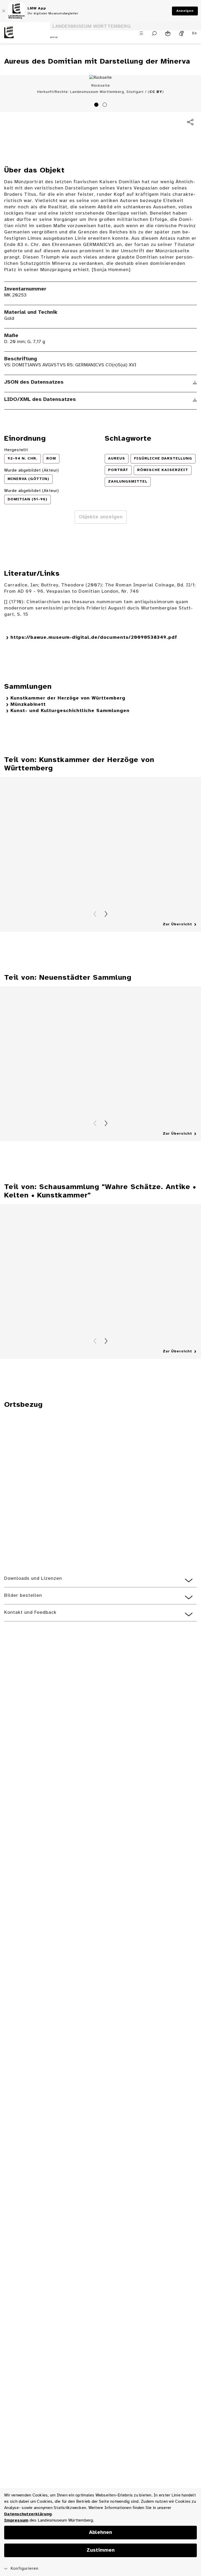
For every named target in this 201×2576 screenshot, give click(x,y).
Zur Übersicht (177, 924)
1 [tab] (97, 105)
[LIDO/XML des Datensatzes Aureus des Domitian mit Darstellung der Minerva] (195, 400)
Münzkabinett (28, 705)
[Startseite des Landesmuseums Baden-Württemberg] (25, 37)
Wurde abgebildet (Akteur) (32, 470)
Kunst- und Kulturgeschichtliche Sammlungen (70, 711)
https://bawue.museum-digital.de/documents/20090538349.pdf (94, 638)
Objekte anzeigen (101, 517)
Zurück (95, 914)
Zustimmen (101, 2550)
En (195, 33)
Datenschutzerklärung (28, 2514)
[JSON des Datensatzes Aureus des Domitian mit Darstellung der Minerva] (195, 383)
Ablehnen (100, 2533)
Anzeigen (185, 11)
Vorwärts (106, 914)
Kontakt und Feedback (30, 1613)
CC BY (156, 92)
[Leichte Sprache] (168, 33)
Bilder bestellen (23, 1596)
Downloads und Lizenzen (33, 1579)
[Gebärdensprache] (181, 33)
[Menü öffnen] (141, 33)
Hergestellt (16, 450)
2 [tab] (105, 105)
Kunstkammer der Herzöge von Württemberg (68, 698)
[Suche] (154, 33)
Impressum (16, 2520)
